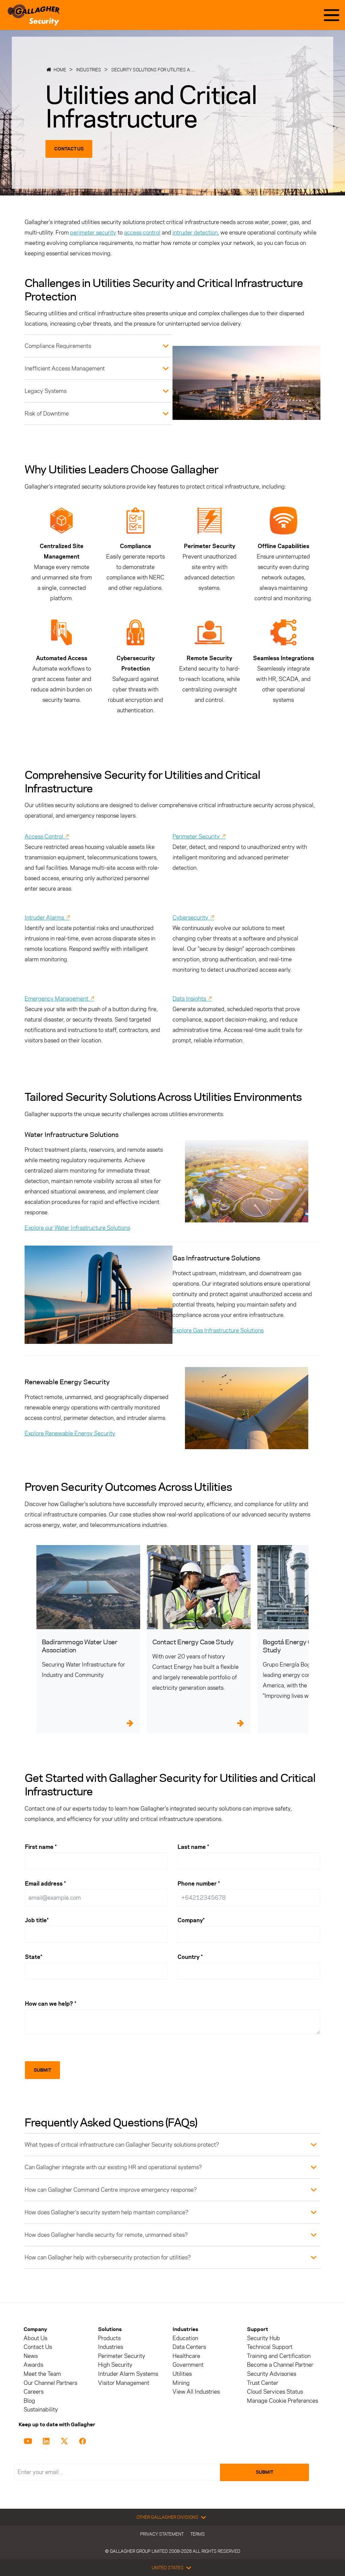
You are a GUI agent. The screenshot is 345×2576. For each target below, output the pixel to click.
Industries (89, 70)
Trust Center (263, 2383)
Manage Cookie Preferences (283, 2401)
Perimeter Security (199, 836)
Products (109, 2338)
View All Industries (196, 2392)
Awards (33, 2365)
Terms (198, 2534)
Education (185, 2338)
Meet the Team (42, 2374)
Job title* (37, 1920)
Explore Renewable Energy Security (70, 1433)
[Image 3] (99, 1295)
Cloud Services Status (275, 2392)
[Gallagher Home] (34, 15)
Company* (191, 1920)
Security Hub (263, 2338)
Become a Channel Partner (280, 2365)
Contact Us (69, 149)
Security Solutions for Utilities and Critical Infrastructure (183, 70)
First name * (41, 1847)
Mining (181, 2383)
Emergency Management (59, 999)
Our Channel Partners (50, 2383)
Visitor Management (124, 2383)
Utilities (182, 2374)
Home (60, 70)
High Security (115, 2365)
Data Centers (189, 2347)
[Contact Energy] (199, 1587)
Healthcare (186, 2356)
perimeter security (93, 232)
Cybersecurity (193, 918)
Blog (29, 2401)
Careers (34, 2392)
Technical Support (270, 2347)
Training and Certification (279, 2356)
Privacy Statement (162, 2534)
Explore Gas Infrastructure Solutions (218, 1330)
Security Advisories (272, 2374)
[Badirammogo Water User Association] (88, 1587)
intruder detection (195, 232)
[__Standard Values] (29, 2440)
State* (34, 1957)
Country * (190, 1957)
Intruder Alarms (47, 918)
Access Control (47, 836)
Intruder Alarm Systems (128, 2374)
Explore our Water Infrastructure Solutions (77, 1228)
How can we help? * (51, 2004)
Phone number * (199, 1884)
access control (142, 232)
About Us (35, 2338)
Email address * (45, 1884)
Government (188, 2365)
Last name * (193, 1847)
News (31, 2356)
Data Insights (192, 999)
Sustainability (41, 2410)
